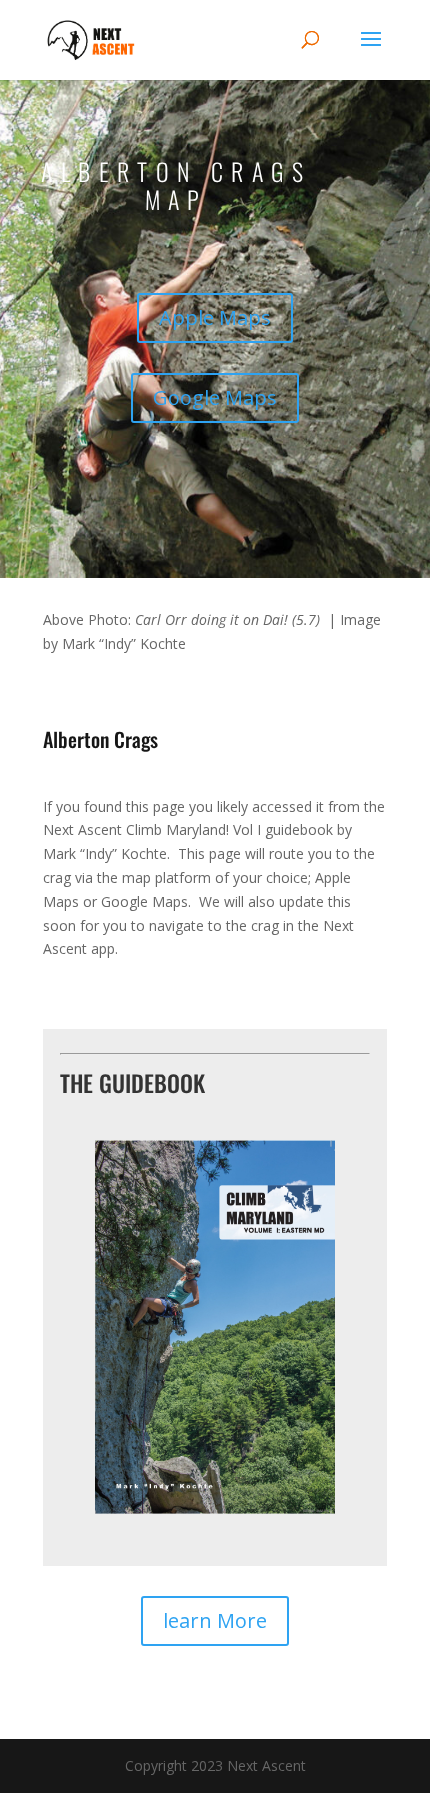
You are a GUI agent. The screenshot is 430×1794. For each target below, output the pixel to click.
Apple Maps (215, 317)
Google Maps (215, 397)
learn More (215, 1620)
